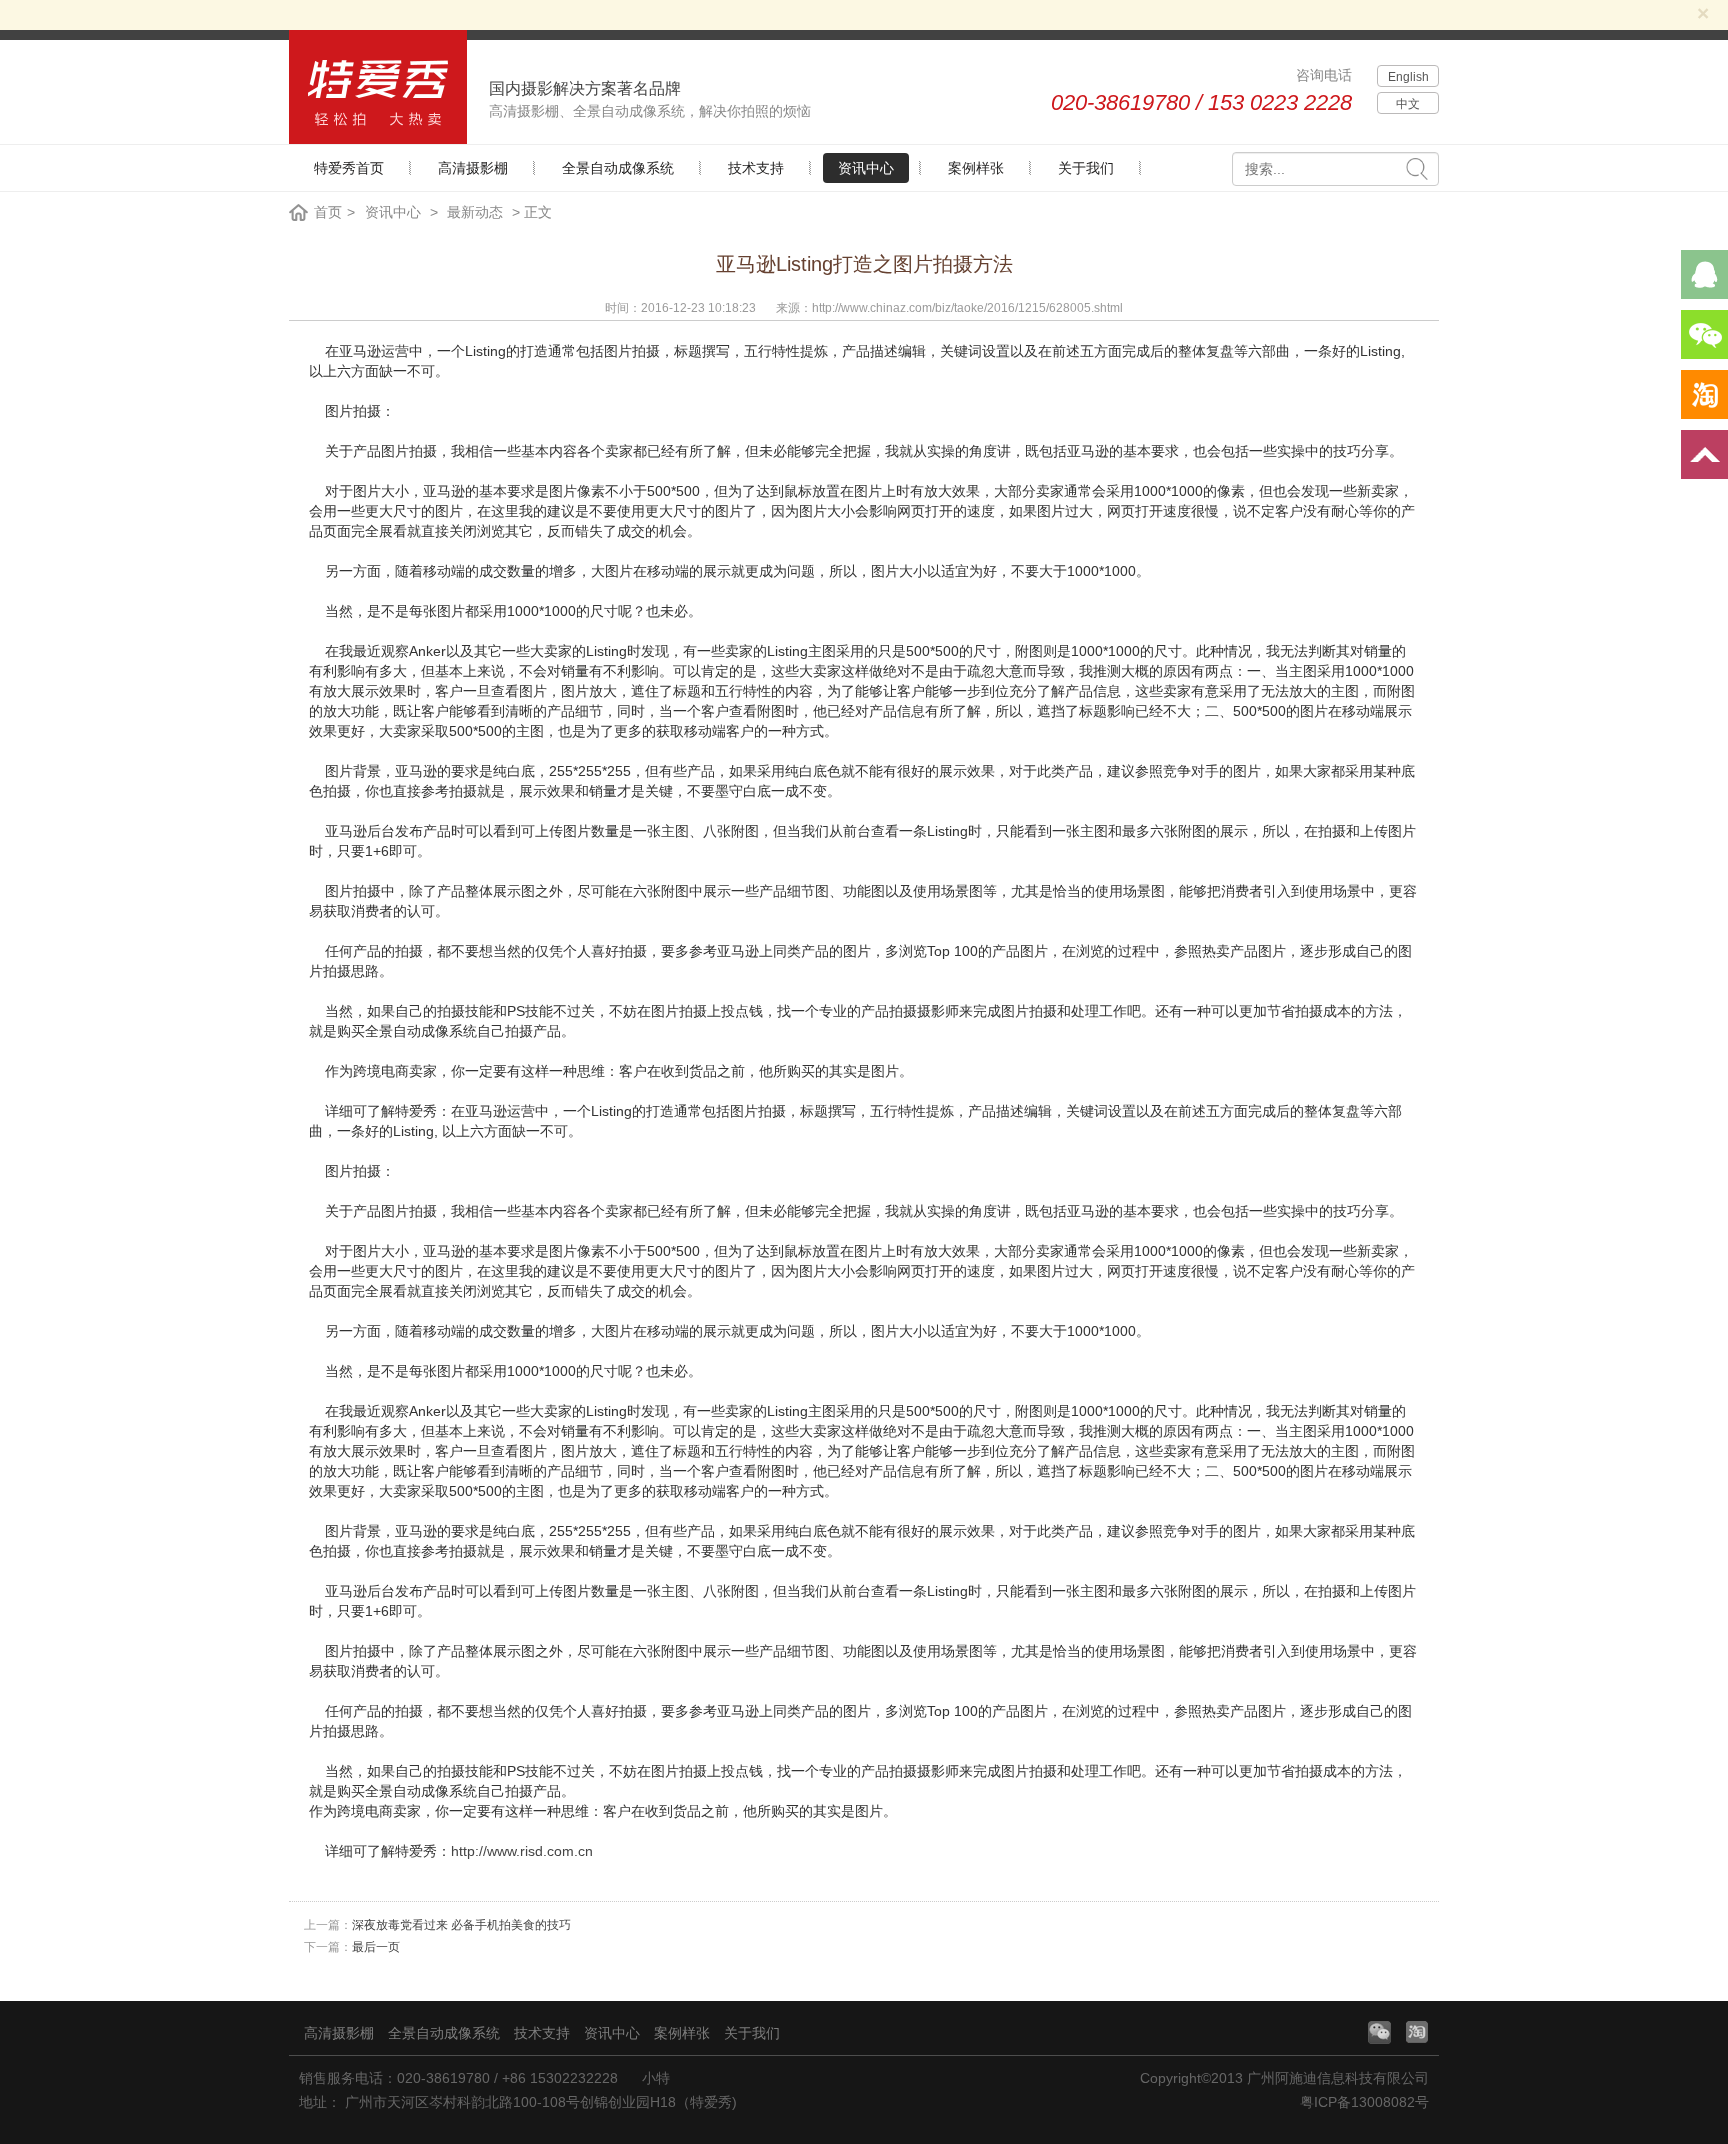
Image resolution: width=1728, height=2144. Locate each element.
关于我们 (1086, 168)
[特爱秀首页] (378, 87)
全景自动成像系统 (618, 168)
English (1408, 77)
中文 (1408, 104)
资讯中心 (866, 168)
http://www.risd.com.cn (522, 1851)
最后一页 (376, 1947)
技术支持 (756, 168)
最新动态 (475, 212)
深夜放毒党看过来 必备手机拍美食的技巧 (461, 1925)
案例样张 (976, 168)
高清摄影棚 (473, 168)
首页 (328, 212)
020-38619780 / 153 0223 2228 (1201, 102)
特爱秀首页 (349, 168)
